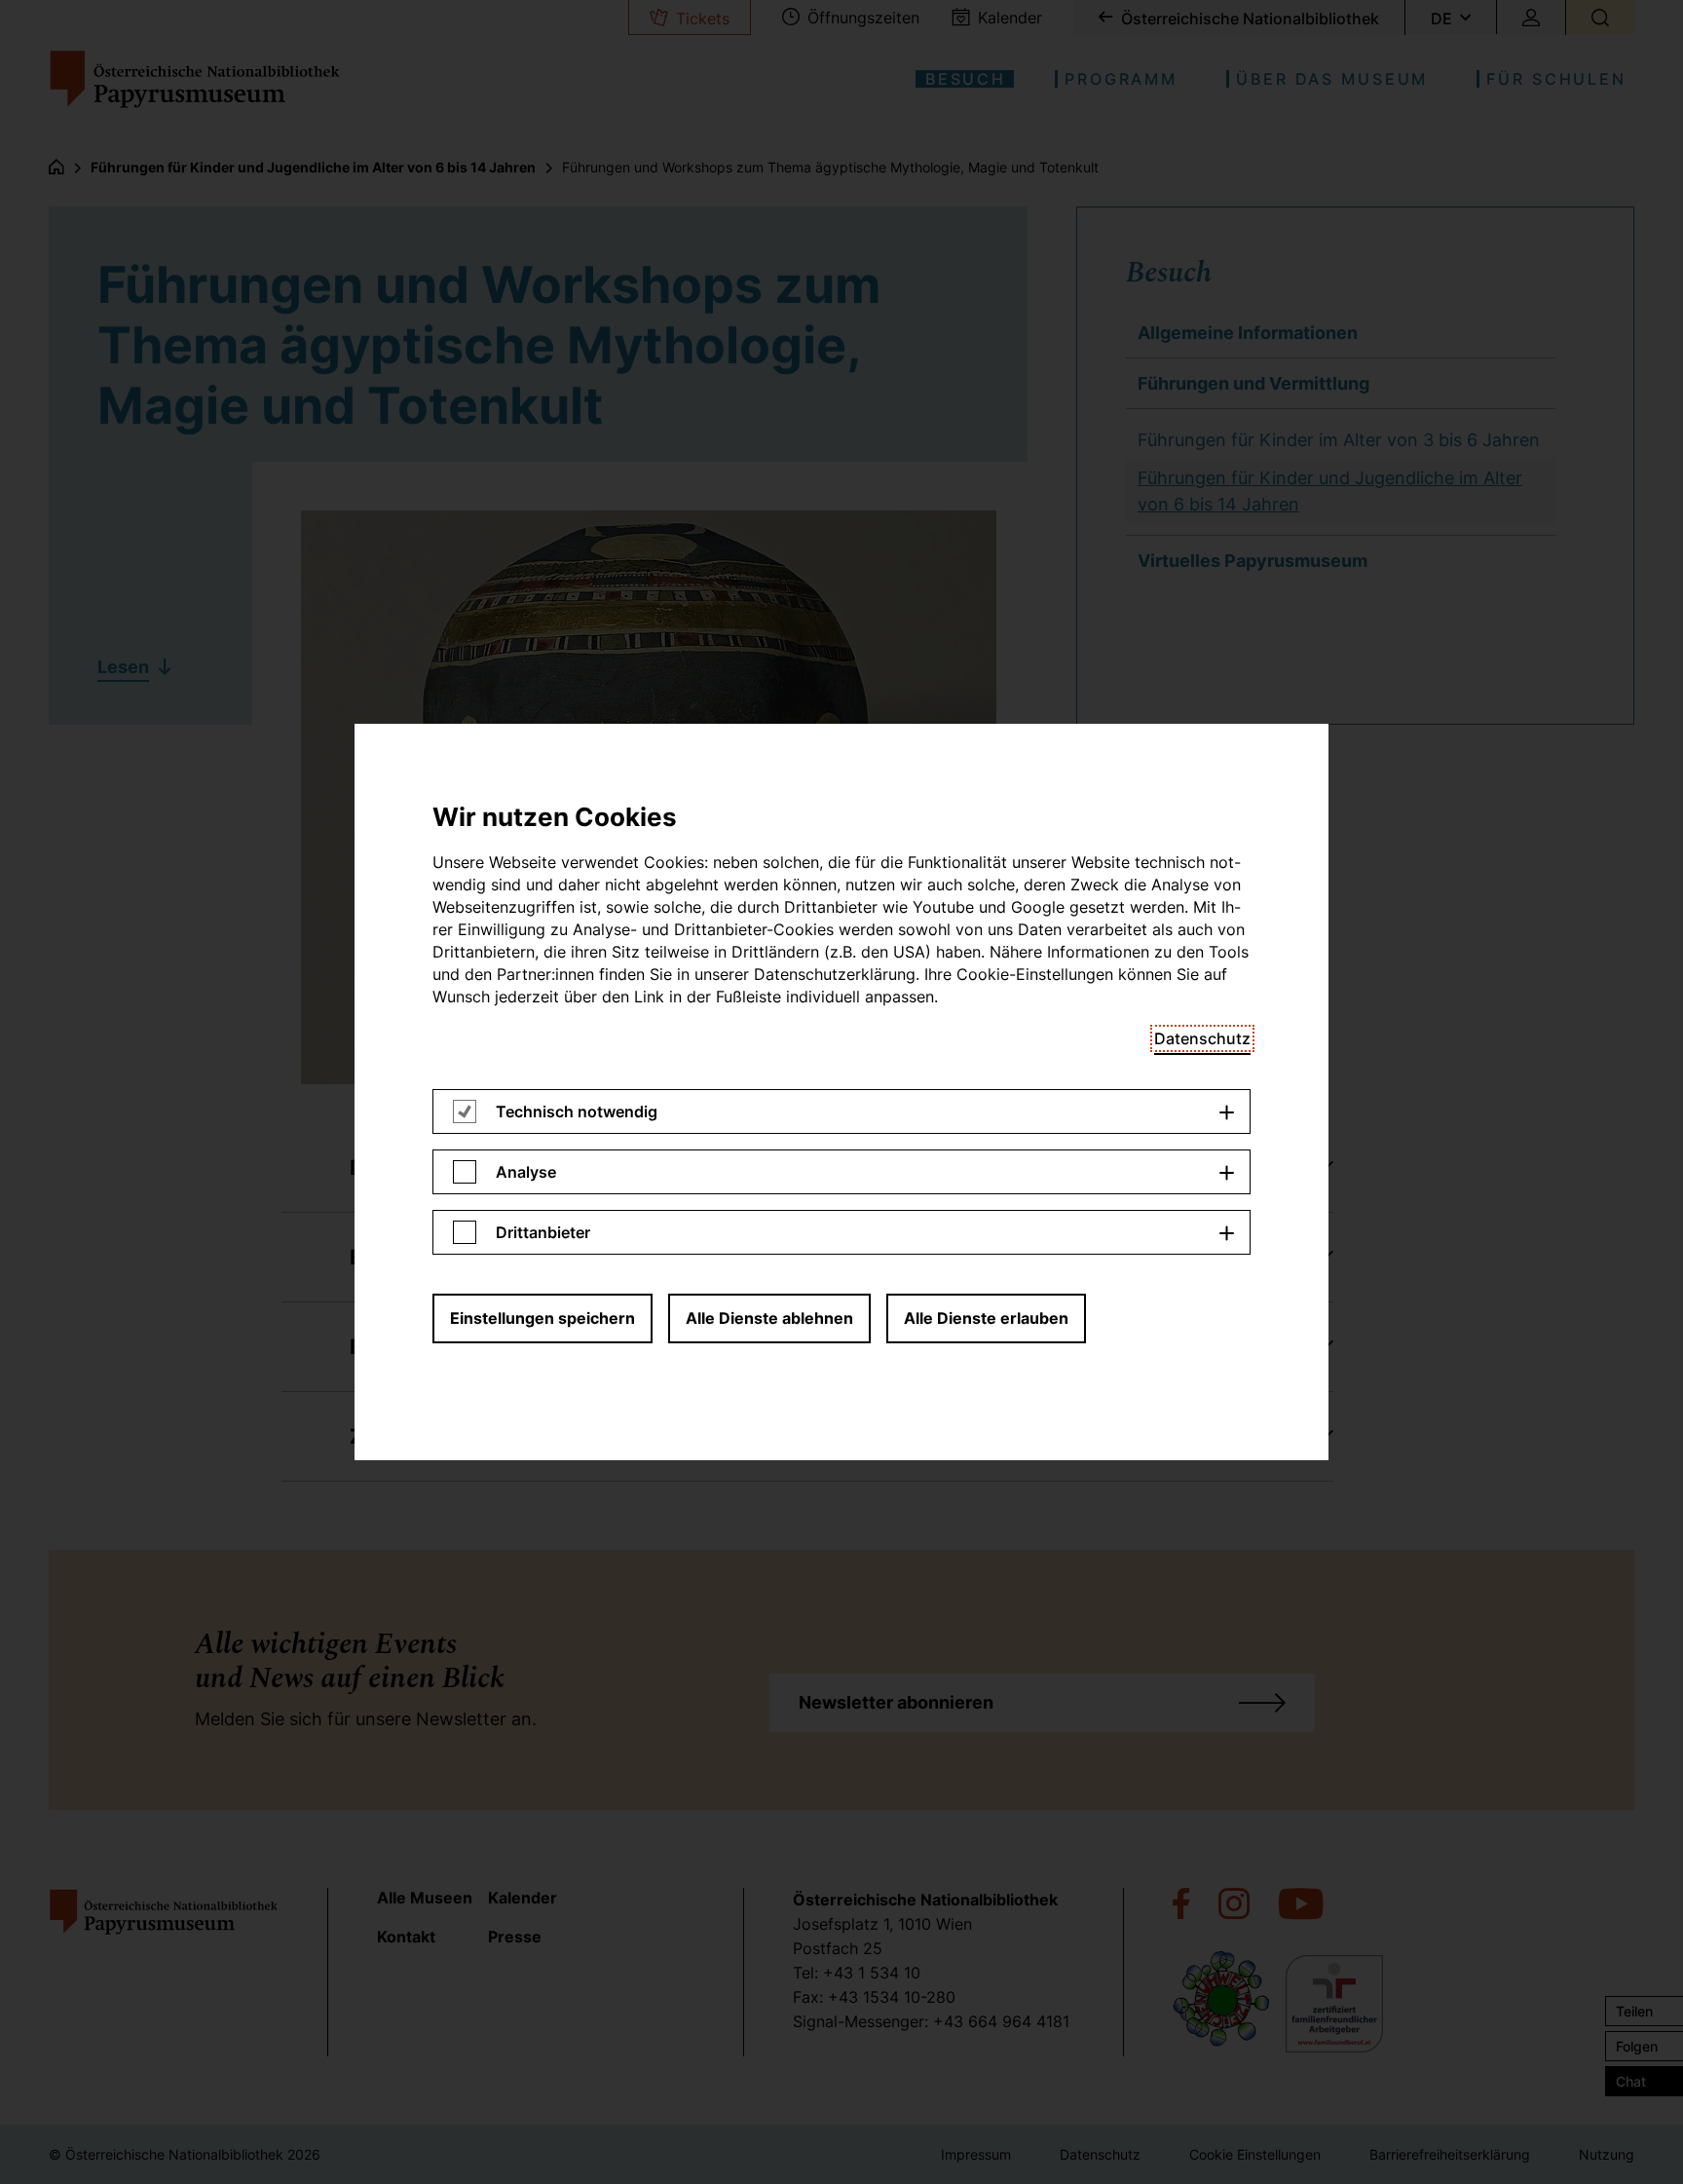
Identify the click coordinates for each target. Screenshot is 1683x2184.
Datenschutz (1202, 1038)
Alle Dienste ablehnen (769, 1318)
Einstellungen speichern (542, 1318)
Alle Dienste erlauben (986, 1318)
